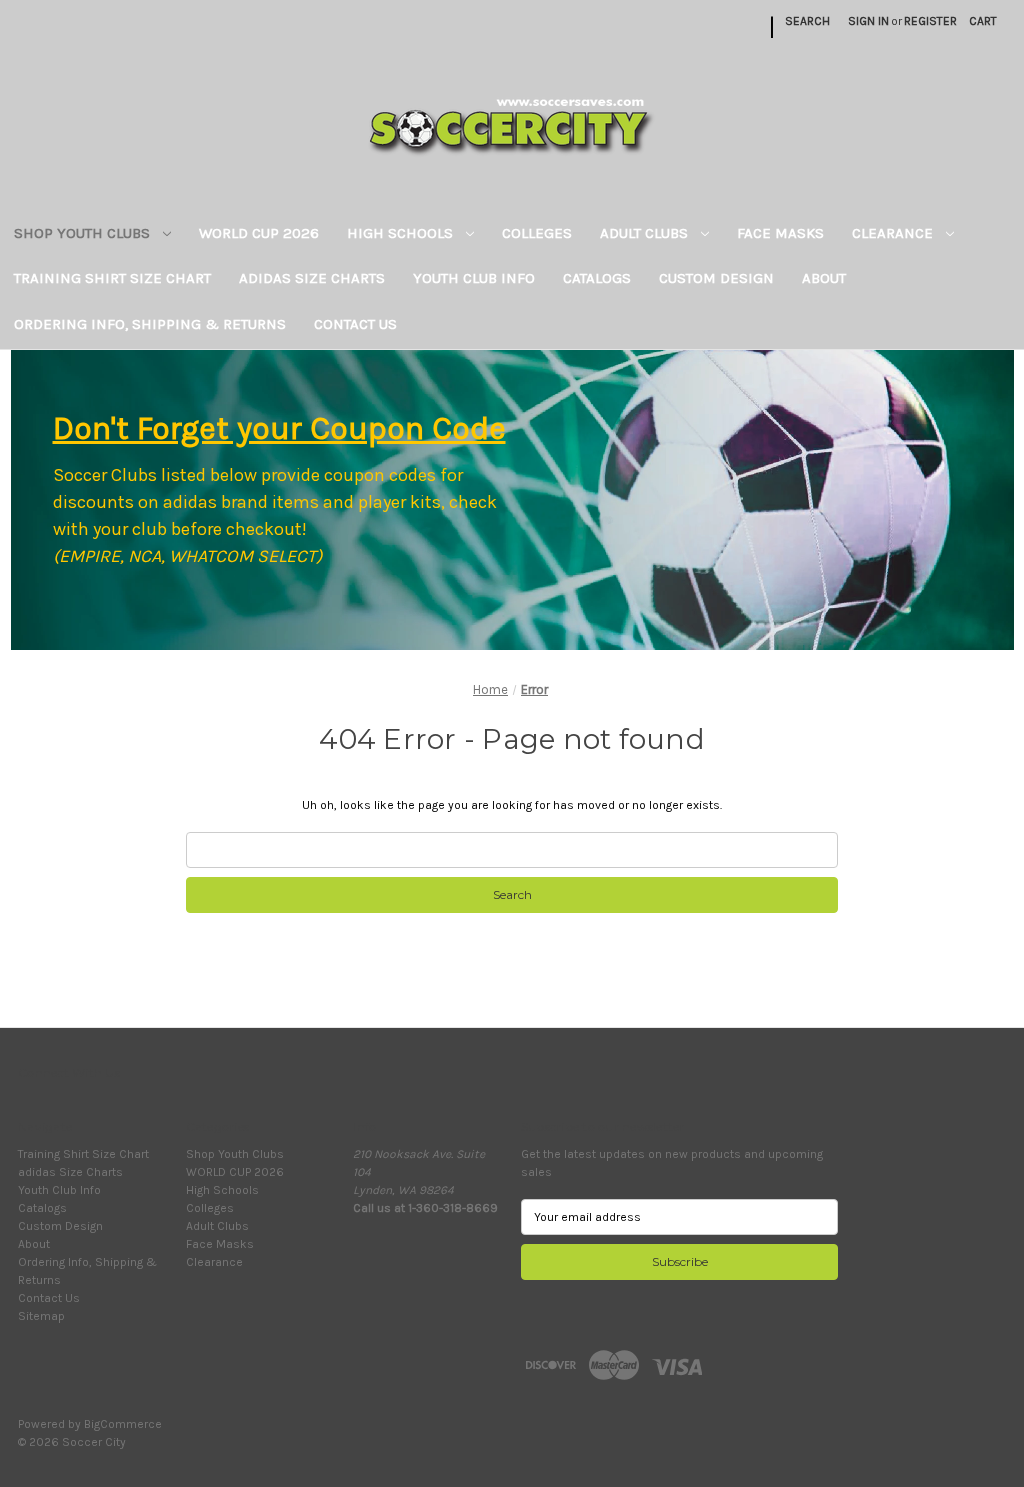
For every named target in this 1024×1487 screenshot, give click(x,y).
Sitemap (41, 1316)
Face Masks (780, 233)
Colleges (537, 233)
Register (930, 21)
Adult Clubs (646, 233)
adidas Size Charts (312, 278)
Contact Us (355, 324)
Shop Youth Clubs (84, 233)
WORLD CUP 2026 (259, 233)
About (824, 278)
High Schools (402, 233)
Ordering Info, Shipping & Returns (150, 324)
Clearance (894, 233)
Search (807, 21)
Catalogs (597, 278)
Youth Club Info (474, 278)
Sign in (868, 21)
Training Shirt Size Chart (112, 278)
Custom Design (716, 278)
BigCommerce (123, 1424)
